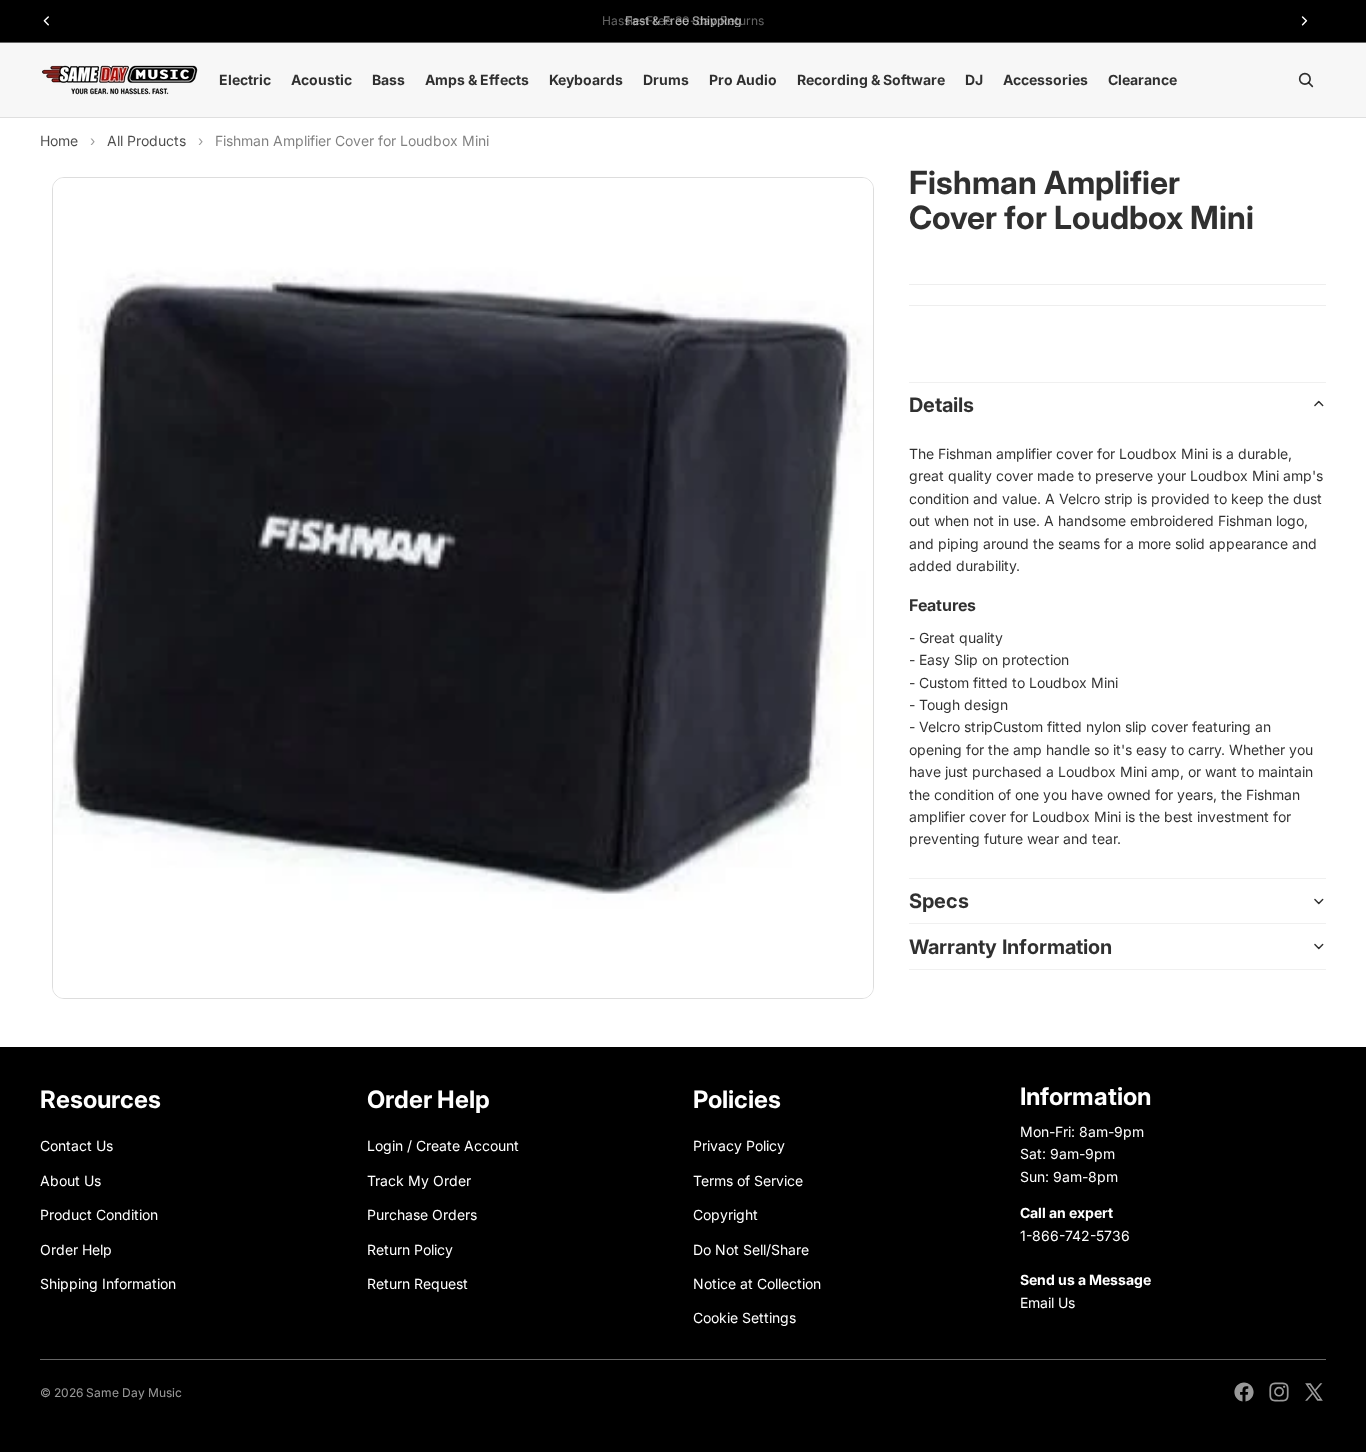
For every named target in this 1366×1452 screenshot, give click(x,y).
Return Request (417, 1283)
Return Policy (410, 1248)
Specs (939, 901)
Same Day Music (134, 1392)
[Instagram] (1279, 1392)
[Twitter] (1314, 1392)
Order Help (76, 1248)
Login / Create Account (443, 1145)
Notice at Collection (757, 1283)
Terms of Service (748, 1180)
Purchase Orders (422, 1214)
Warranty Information (1010, 946)
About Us (70, 1180)
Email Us (1047, 1302)
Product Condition (99, 1214)
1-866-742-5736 (1075, 1234)
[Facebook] (1244, 1392)
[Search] (1306, 80)
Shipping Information (108, 1283)
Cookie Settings (744, 1317)
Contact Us (76, 1145)
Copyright (725, 1214)
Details (941, 404)
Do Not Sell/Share (751, 1248)
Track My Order (419, 1180)
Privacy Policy (739, 1145)
